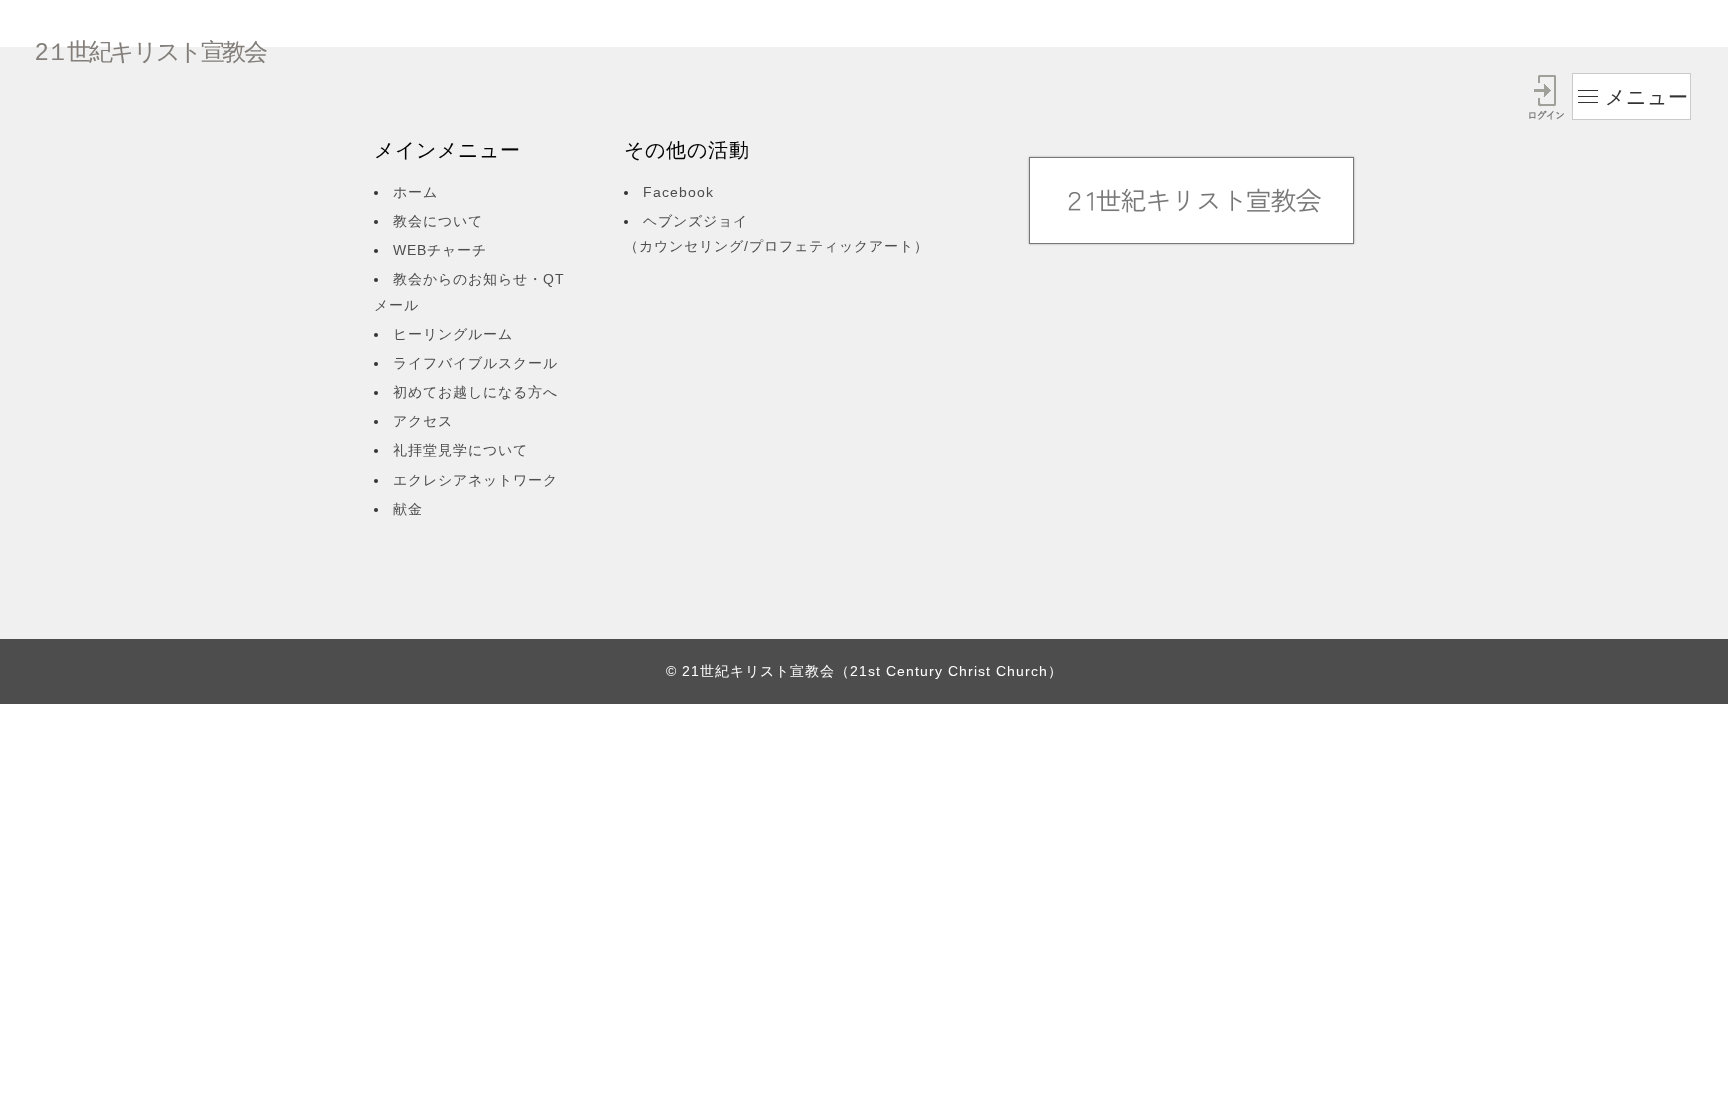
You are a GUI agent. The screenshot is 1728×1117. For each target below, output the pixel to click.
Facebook (678, 192)
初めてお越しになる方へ (475, 392)
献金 (408, 509)
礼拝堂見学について (460, 450)
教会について (438, 221)
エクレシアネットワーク (475, 480)
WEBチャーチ (440, 250)
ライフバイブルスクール (475, 363)
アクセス (423, 421)
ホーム (415, 192)
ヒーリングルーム (453, 334)
